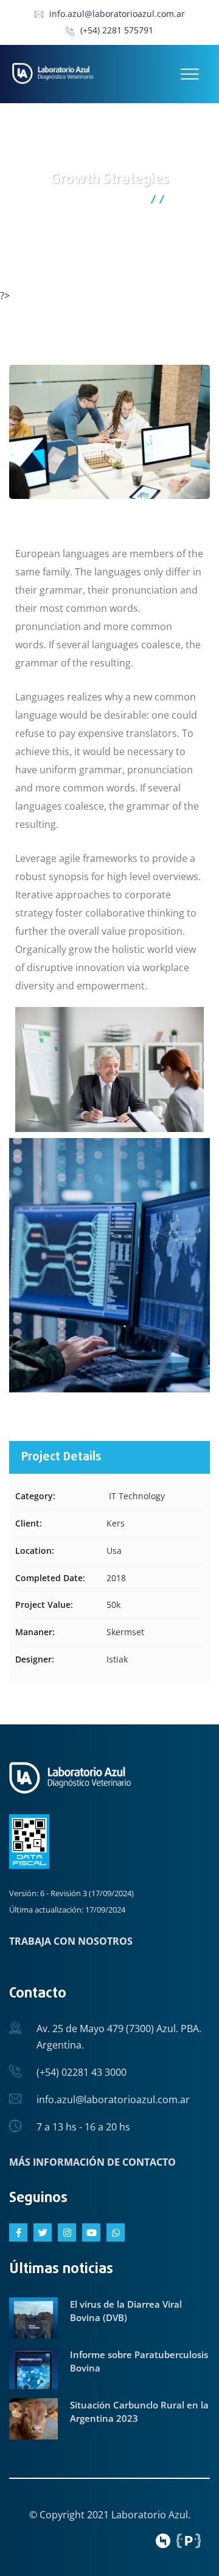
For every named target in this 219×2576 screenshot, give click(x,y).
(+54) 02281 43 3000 (82, 2072)
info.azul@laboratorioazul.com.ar (117, 14)
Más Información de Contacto (92, 2162)
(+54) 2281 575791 (117, 30)
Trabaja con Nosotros (71, 1941)
